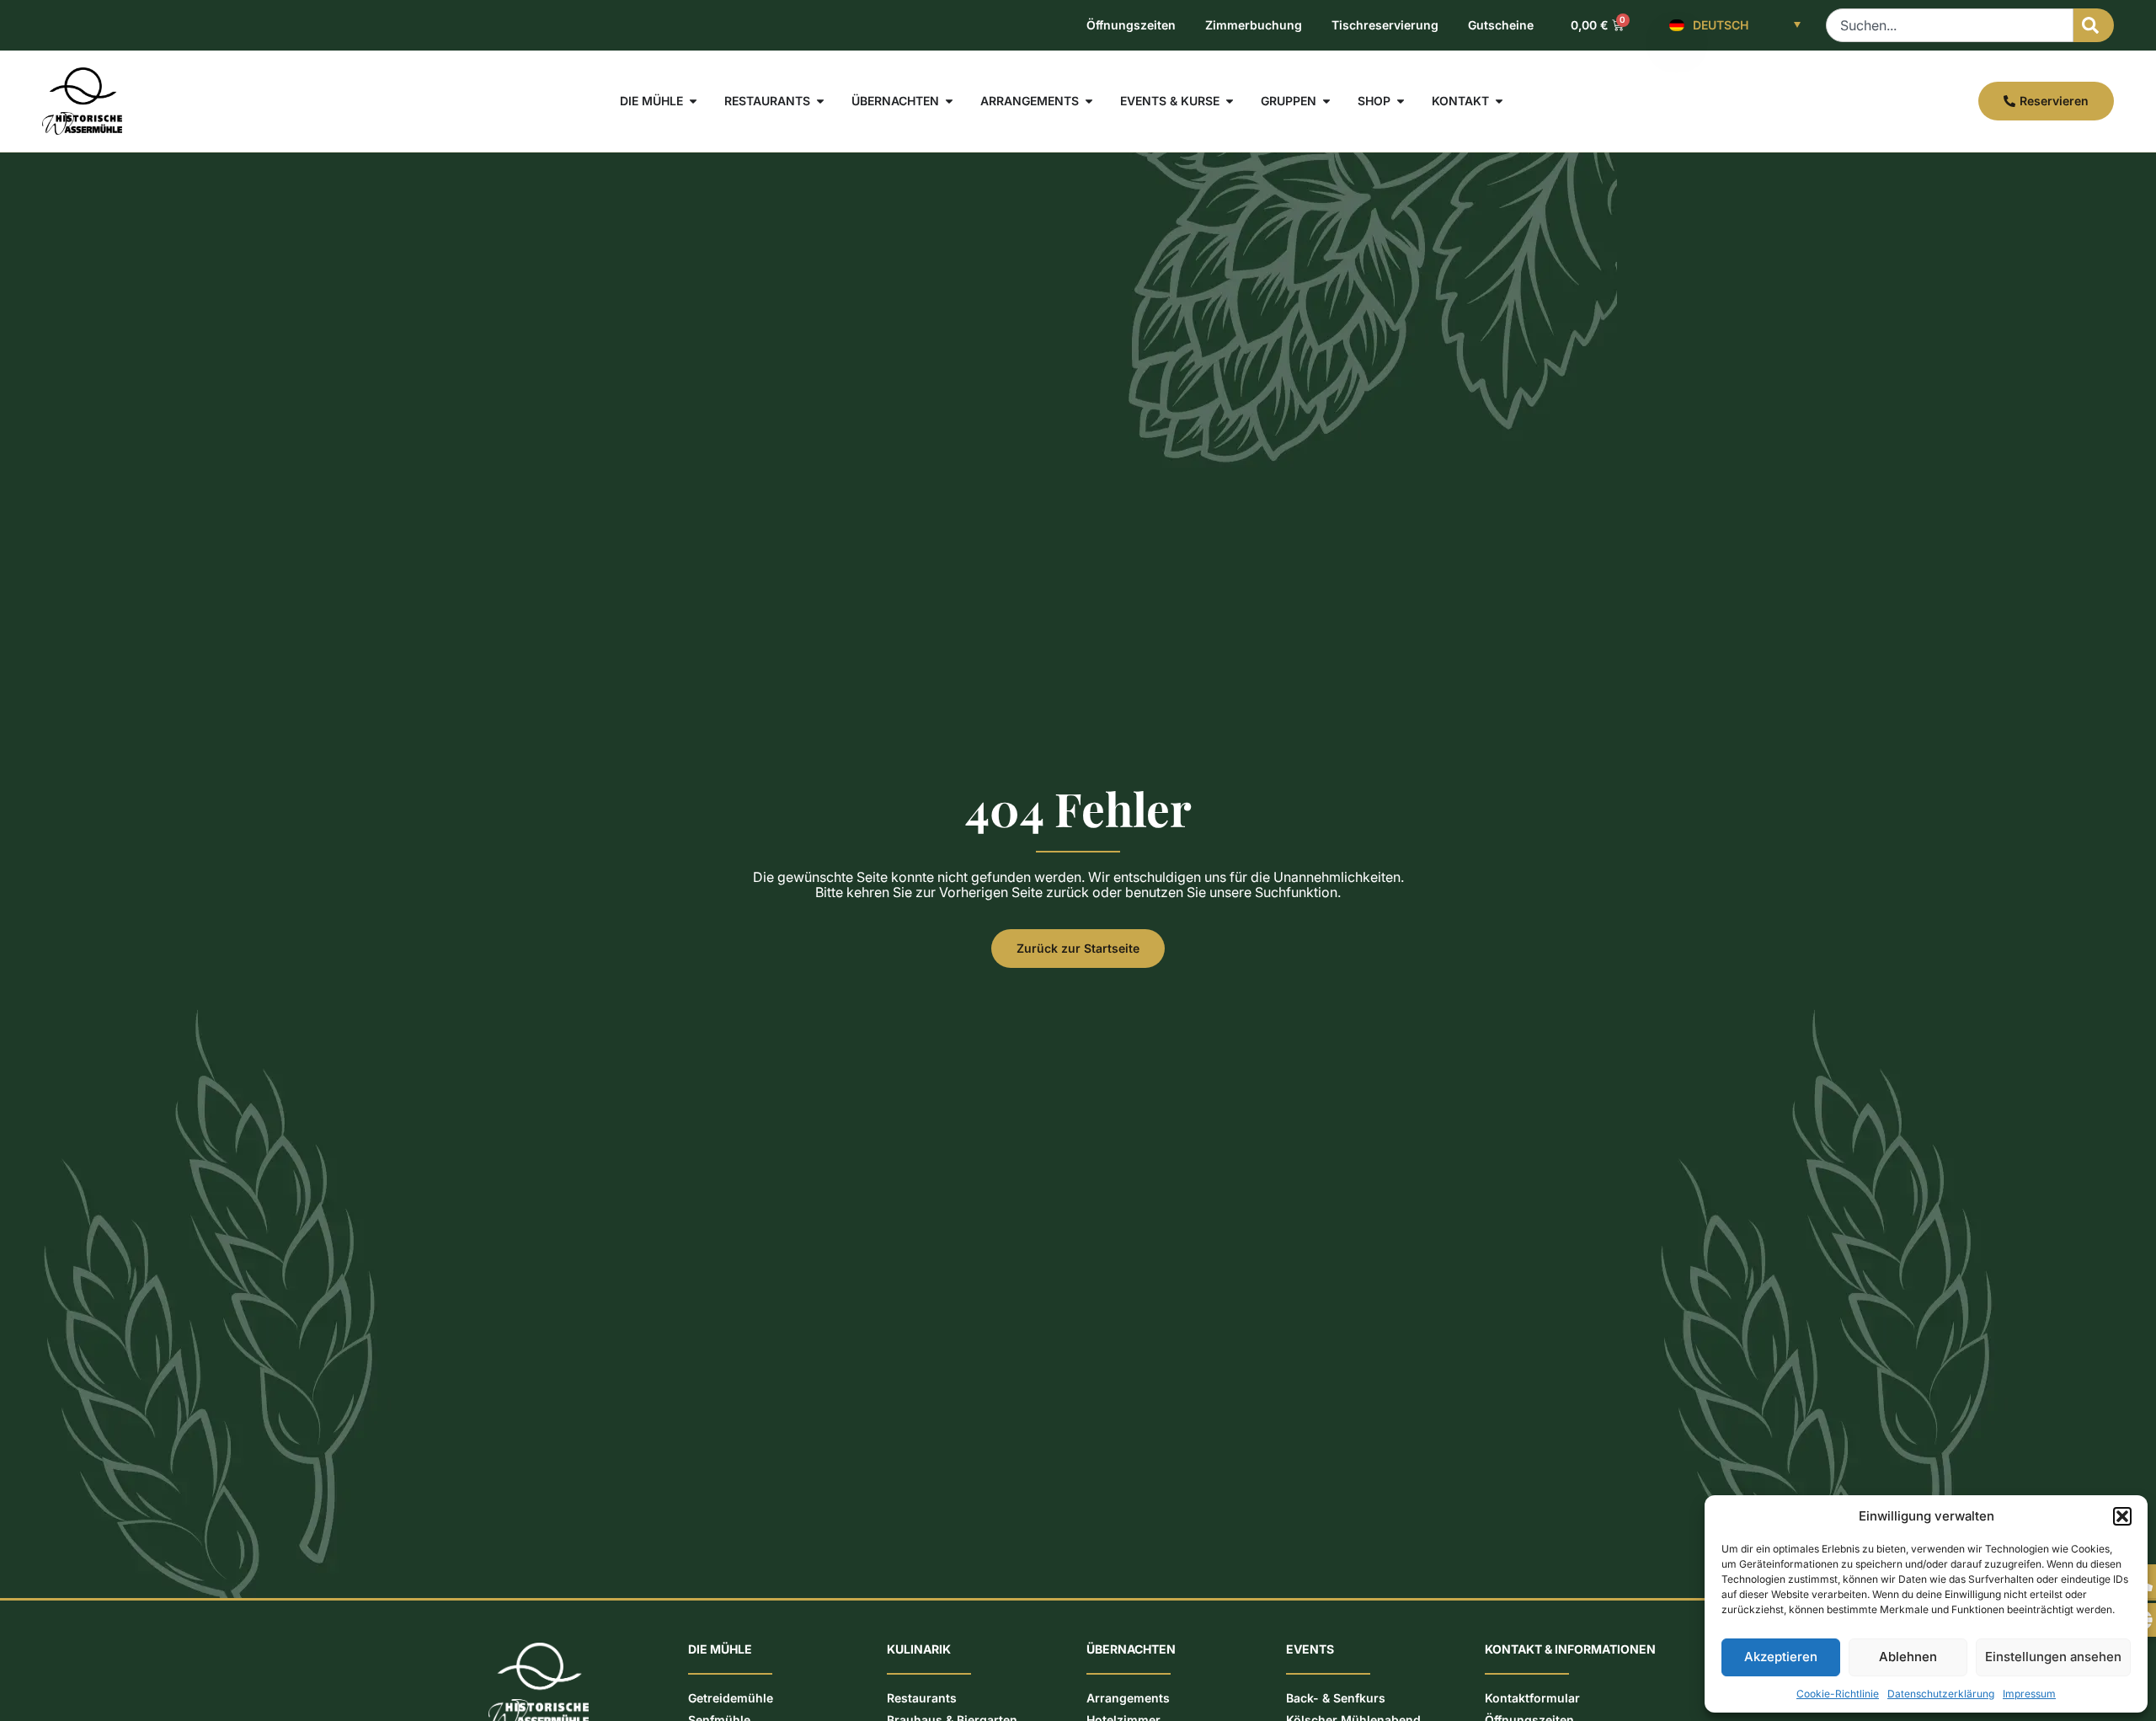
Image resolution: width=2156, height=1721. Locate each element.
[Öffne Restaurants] (820, 101)
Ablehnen (1908, 1657)
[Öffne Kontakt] (1499, 101)
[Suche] (2094, 25)
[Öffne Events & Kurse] (1230, 101)
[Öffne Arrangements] (1089, 101)
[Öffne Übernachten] (949, 101)
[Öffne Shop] (1401, 101)
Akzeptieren (1781, 1657)
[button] (2122, 1516)
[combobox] (1950, 25)
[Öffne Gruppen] (1326, 101)
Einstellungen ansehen (2053, 1657)
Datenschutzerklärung (1941, 1694)
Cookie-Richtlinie (1838, 1694)
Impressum (2029, 1694)
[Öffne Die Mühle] (693, 101)
